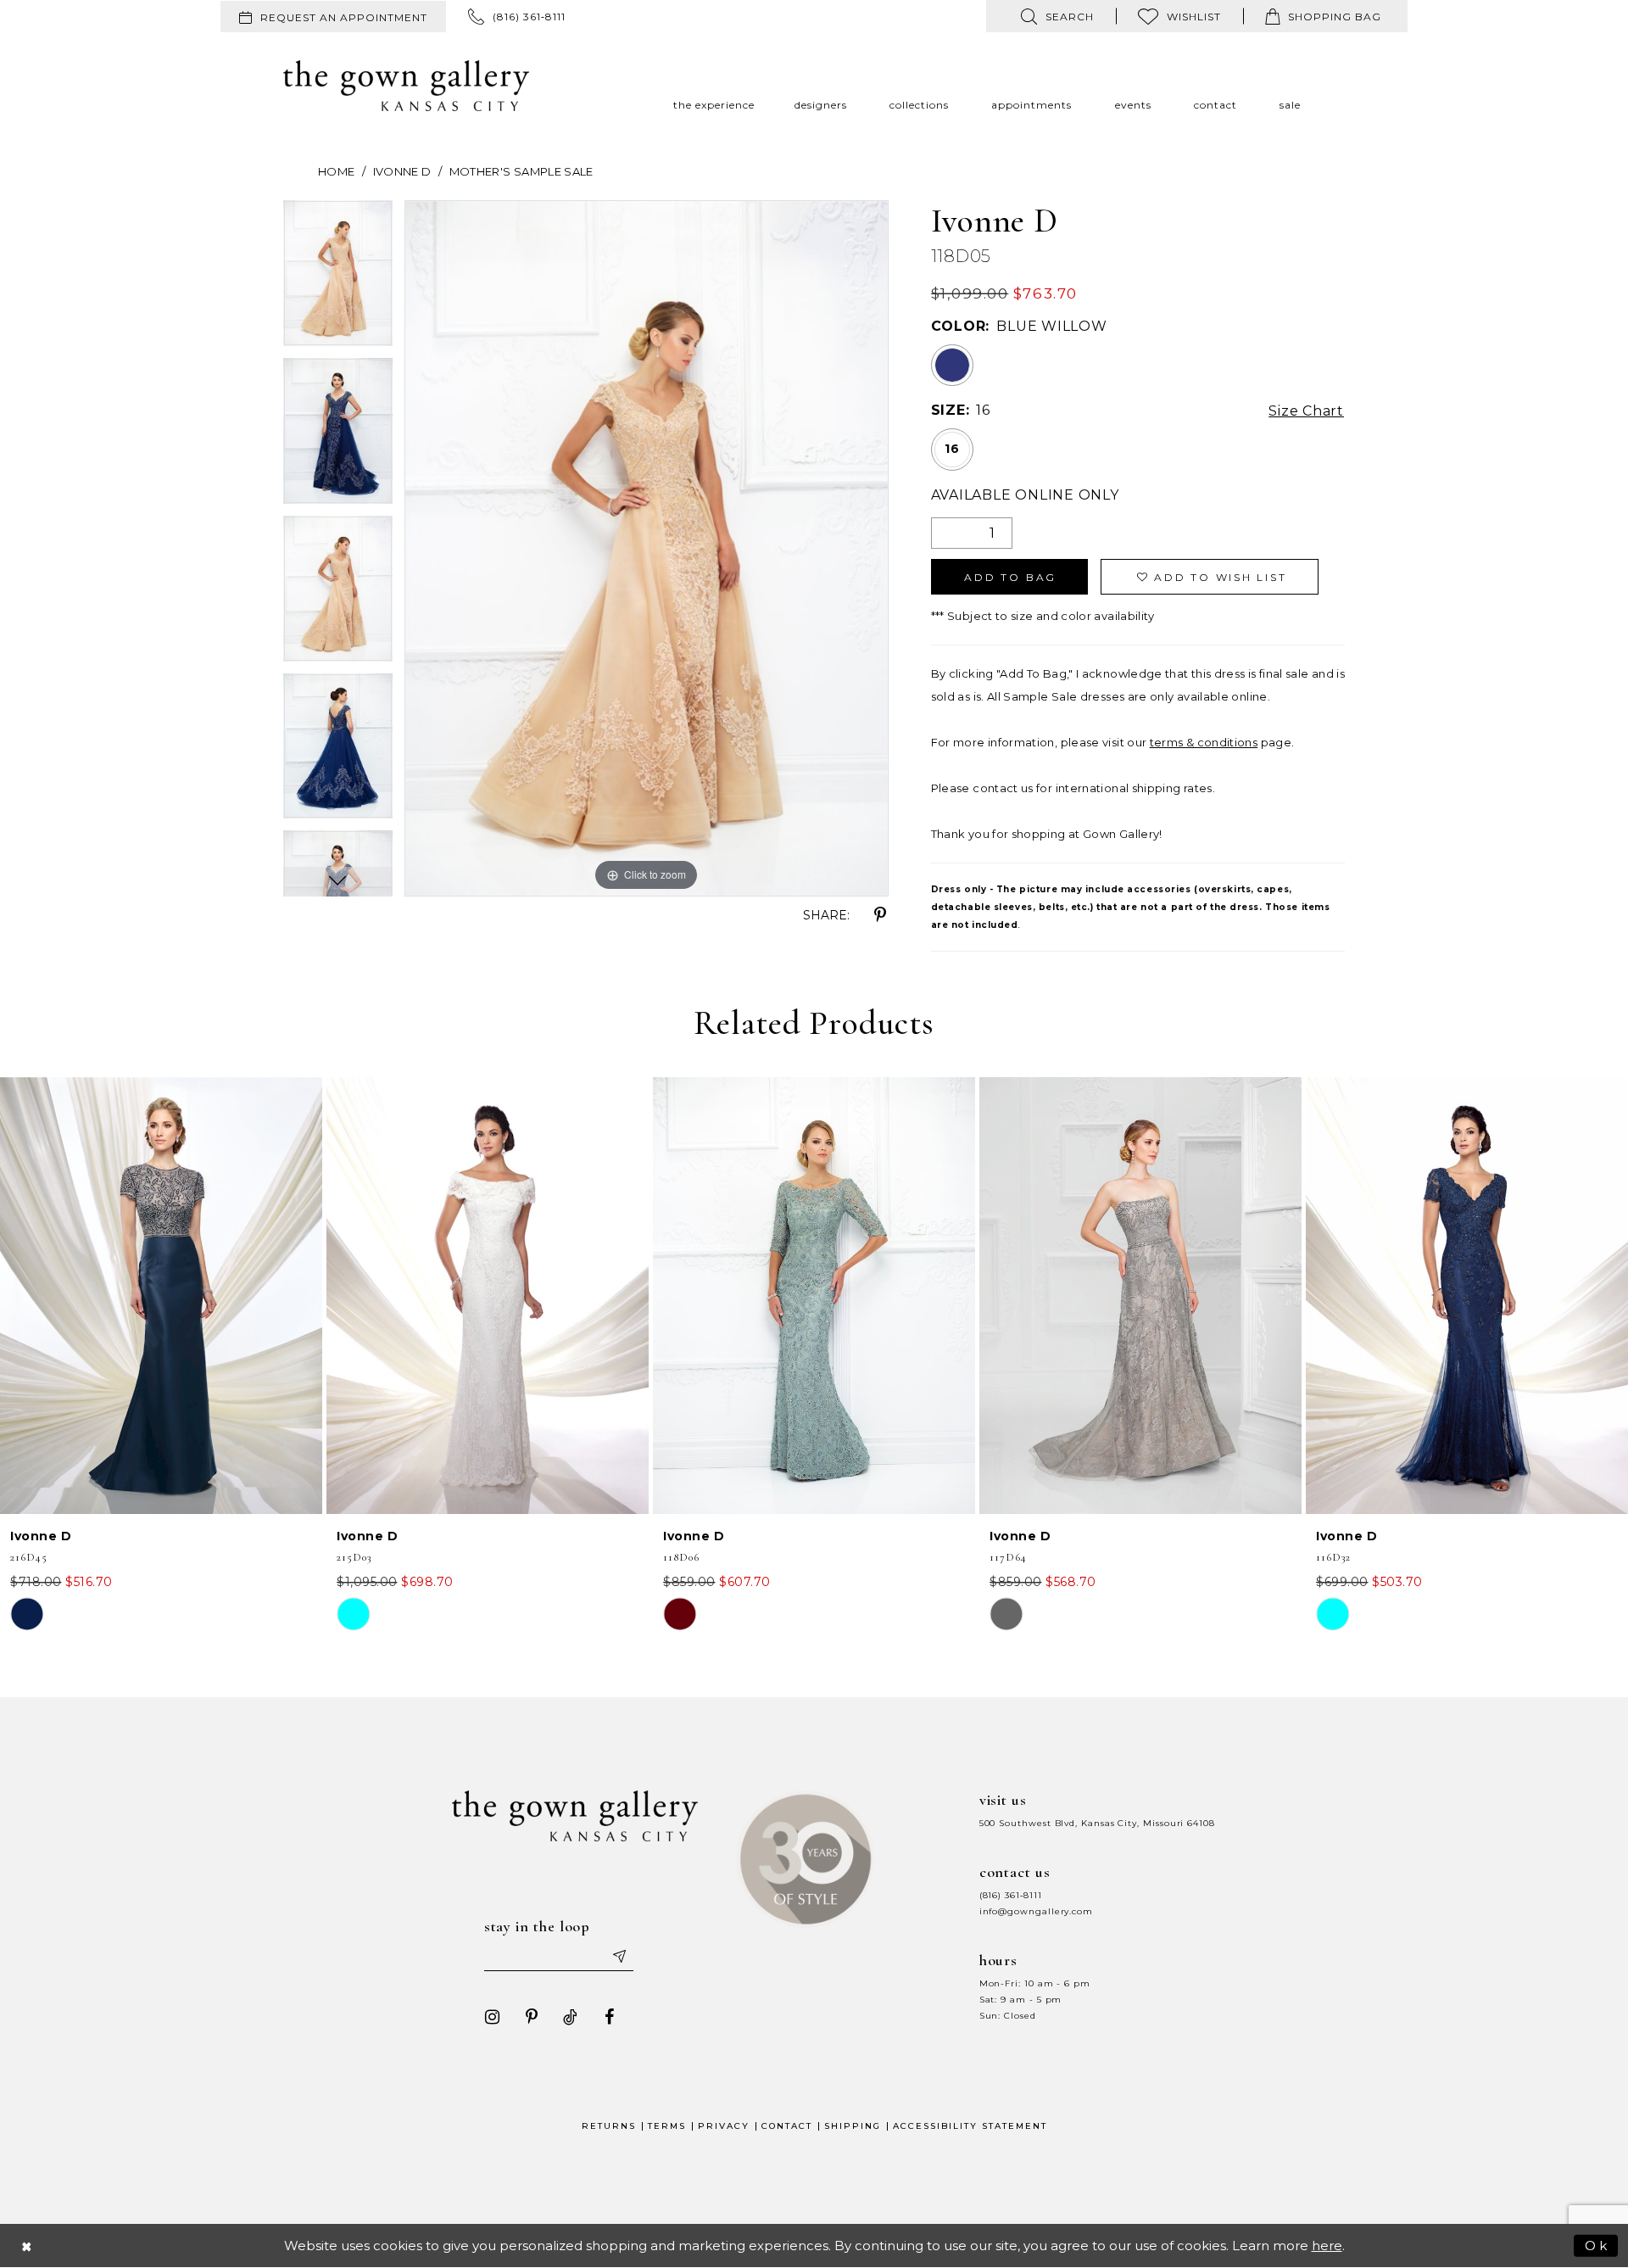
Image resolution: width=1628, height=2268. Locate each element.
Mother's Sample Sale (521, 171)
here (1327, 2246)
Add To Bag (1010, 577)
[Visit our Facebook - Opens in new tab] (610, 2017)
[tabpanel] (338, 279)
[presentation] (161, 1296)
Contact (787, 2126)
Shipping (853, 2126)
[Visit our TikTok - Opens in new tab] (571, 2017)
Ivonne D (402, 171)
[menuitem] (333, 17)
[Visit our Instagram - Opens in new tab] (493, 2017)
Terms (667, 2126)
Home (336, 171)
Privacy (724, 2126)
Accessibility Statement (970, 2126)
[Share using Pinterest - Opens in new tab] (880, 915)
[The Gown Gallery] (406, 86)
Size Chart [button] (1306, 411)
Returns (609, 2126)
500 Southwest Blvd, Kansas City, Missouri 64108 (1097, 1823)
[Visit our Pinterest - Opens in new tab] (532, 2017)
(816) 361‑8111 (1011, 1895)
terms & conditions (1204, 742)
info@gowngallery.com (1036, 1911)
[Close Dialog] (27, 2246)
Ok (1597, 2245)
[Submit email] (619, 1956)
